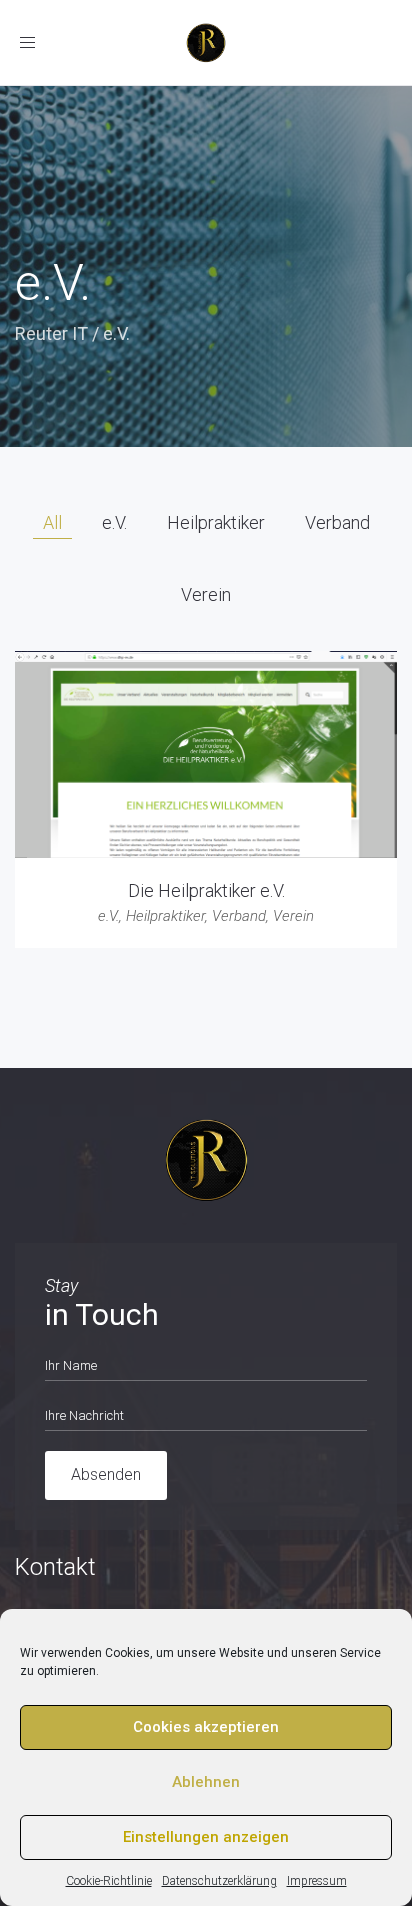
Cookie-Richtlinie (109, 1881)
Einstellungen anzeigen (206, 1837)
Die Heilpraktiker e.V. (206, 890)
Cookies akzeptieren (206, 1727)
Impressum (317, 1881)
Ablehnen (206, 1782)
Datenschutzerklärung (219, 1881)
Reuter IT (51, 333)
